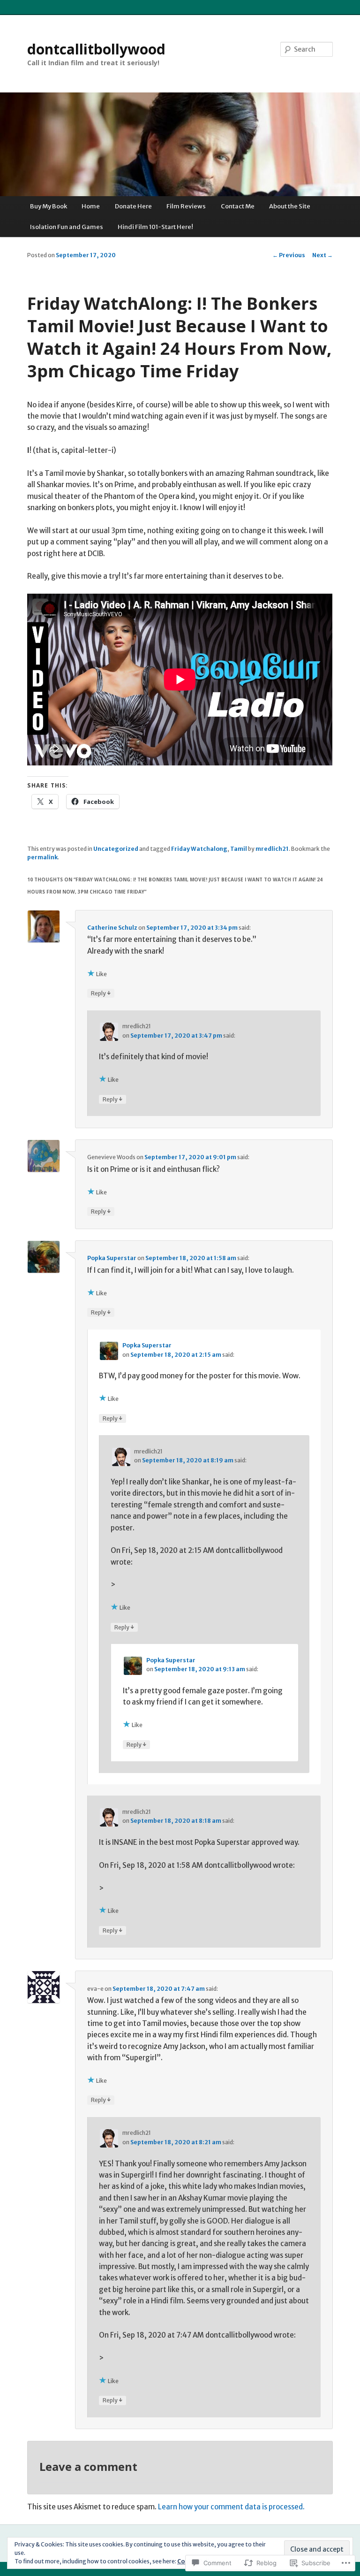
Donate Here (133, 206)
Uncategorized (116, 849)
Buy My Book (49, 206)
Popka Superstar (112, 1258)
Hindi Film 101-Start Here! (155, 227)
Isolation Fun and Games (67, 227)
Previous (289, 255)
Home (91, 206)
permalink (42, 857)
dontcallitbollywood (96, 49)
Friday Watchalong (199, 849)
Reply (101, 993)
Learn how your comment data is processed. (231, 2507)
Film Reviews (186, 206)
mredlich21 (272, 849)
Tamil (239, 849)
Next (322, 255)
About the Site (290, 206)
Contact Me (238, 206)
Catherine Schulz (112, 928)
